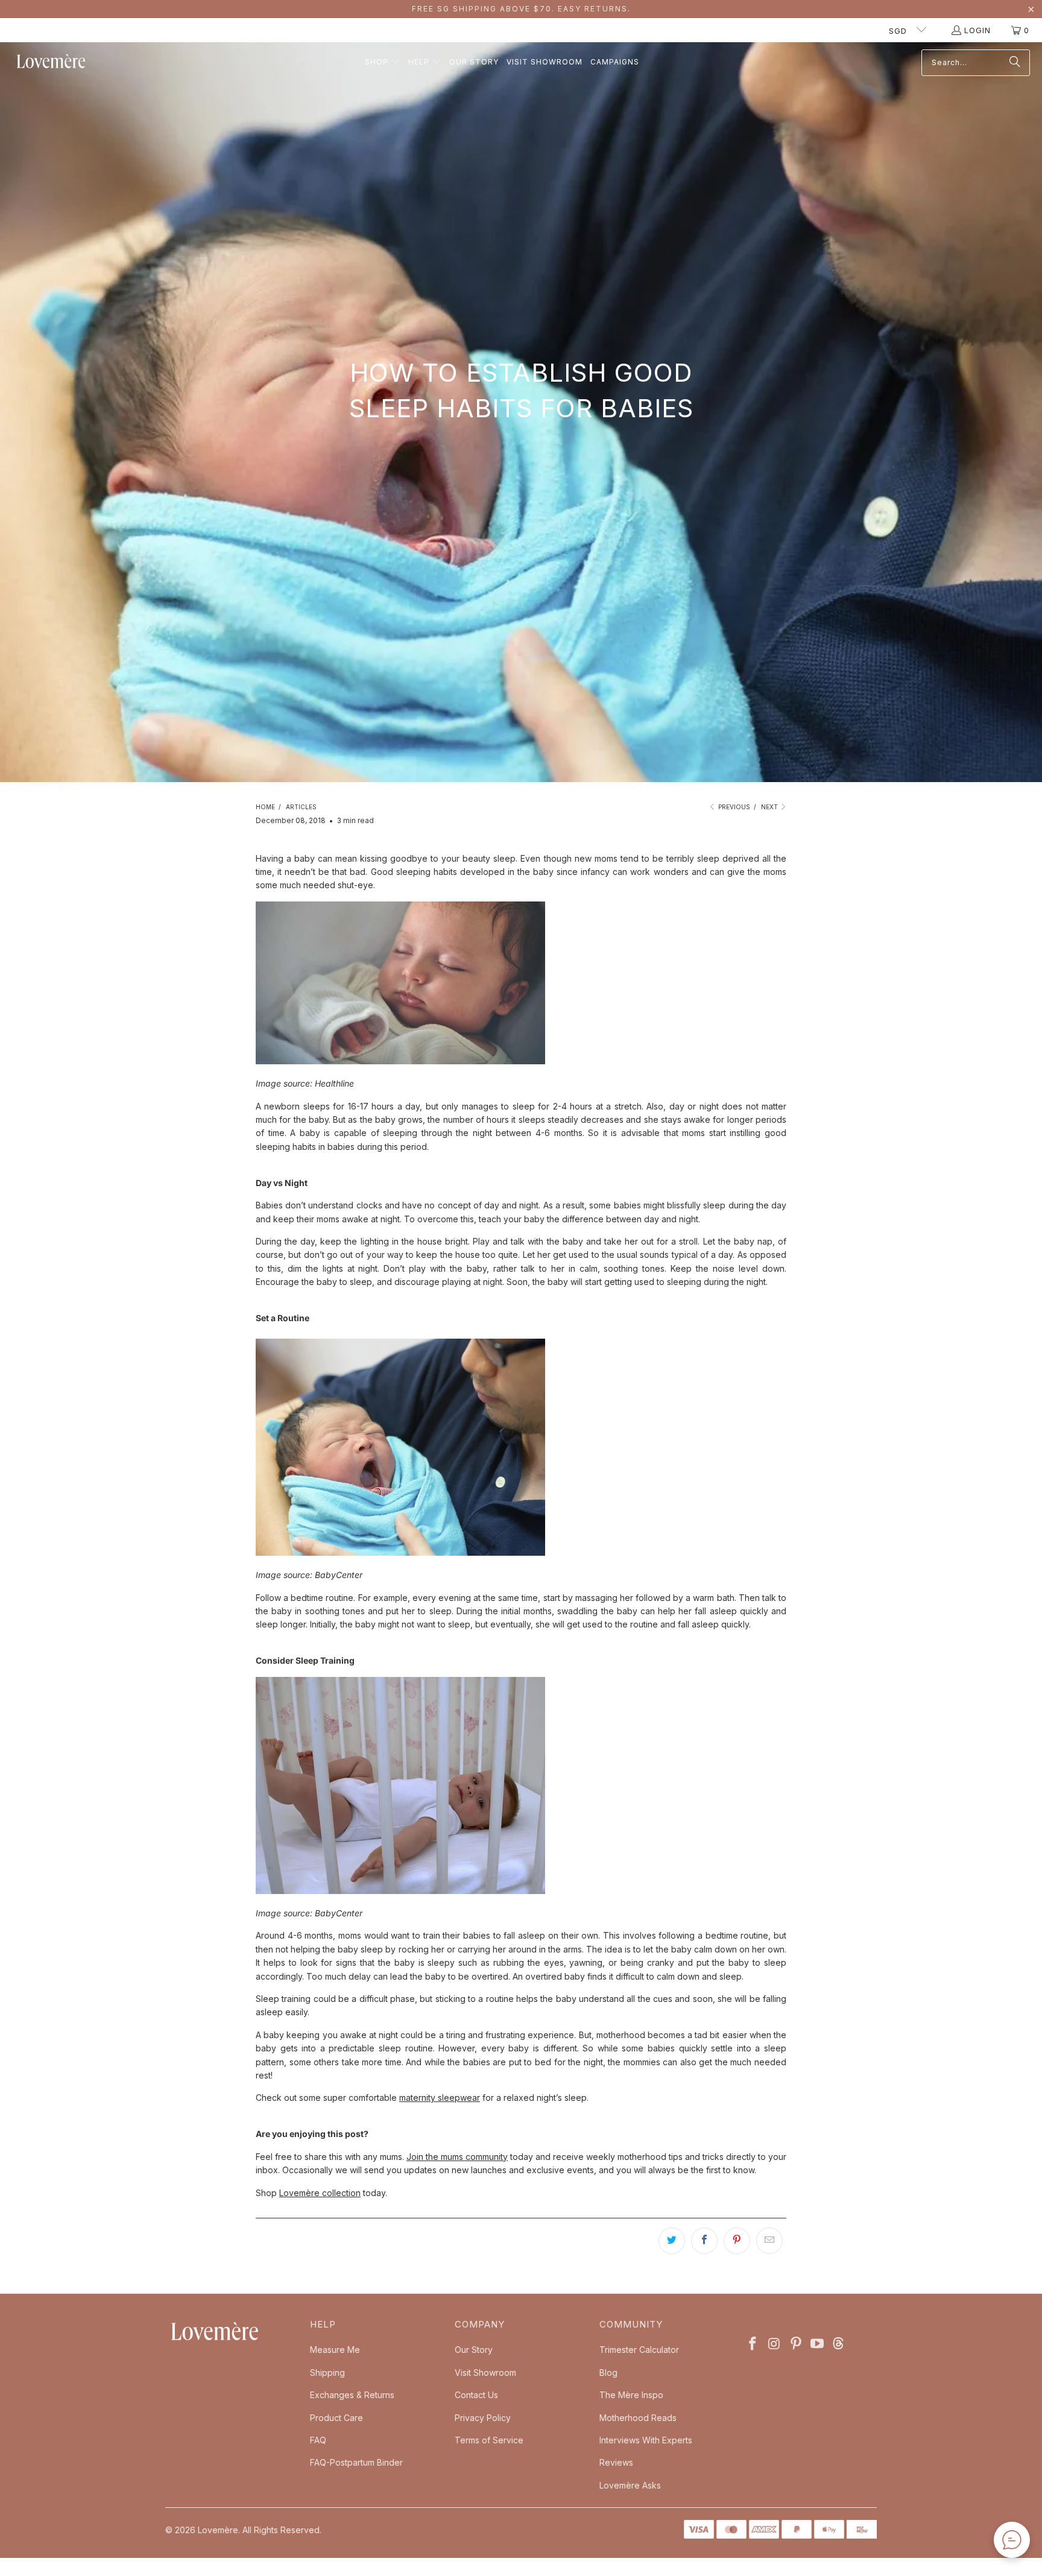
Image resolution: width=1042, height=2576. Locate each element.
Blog (608, 2372)
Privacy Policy (483, 2418)
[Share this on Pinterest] (737, 2241)
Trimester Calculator (639, 2350)
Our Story (474, 2350)
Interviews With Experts (646, 2440)
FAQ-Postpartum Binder (356, 2462)
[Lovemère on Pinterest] (796, 2344)
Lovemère (218, 2530)
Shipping (327, 2372)
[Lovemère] (51, 62)
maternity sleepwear (440, 2098)
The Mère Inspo (631, 2395)
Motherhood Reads (638, 2418)
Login (977, 30)
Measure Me (335, 2350)
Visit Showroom (485, 2372)
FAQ (318, 2440)
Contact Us (476, 2395)
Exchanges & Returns (352, 2395)
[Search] (1015, 63)
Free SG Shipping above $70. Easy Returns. (521, 9)
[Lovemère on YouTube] (818, 2344)
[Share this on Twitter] (672, 2241)
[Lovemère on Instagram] (775, 2344)
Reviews (616, 2462)
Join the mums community (457, 2157)
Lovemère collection (320, 2193)
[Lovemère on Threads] (837, 2344)
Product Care (336, 2418)
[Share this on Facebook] (704, 2241)
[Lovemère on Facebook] (753, 2344)
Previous (733, 807)
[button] (383, 62)
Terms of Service (489, 2440)
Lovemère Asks (630, 2485)
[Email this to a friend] (769, 2241)
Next (770, 807)
